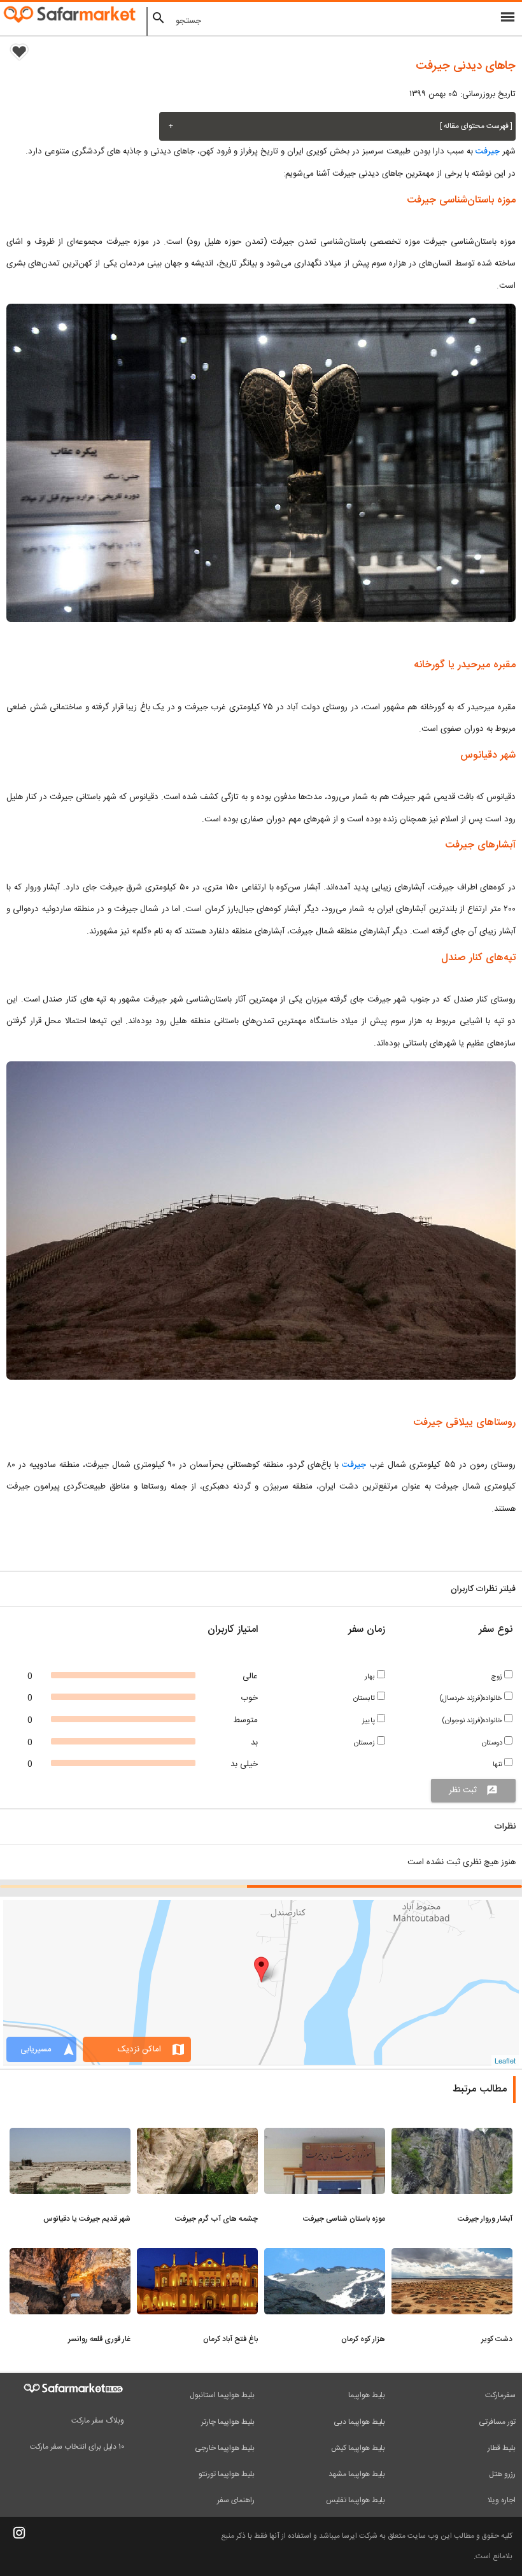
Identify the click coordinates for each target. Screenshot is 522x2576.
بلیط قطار (502, 2448)
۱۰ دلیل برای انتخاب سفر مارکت (77, 2447)
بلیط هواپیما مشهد (357, 2474)
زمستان (365, 1743)
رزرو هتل (502, 2474)
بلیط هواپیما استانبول (222, 2395)
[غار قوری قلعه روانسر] (70, 2256)
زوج (497, 1677)
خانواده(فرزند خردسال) (472, 1698)
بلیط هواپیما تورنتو (227, 2474)
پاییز (370, 1721)
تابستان (365, 1698)
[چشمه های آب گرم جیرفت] (197, 2135)
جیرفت (488, 152)
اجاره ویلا (502, 2500)
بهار (371, 1677)
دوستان (493, 1743)
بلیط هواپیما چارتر (228, 2422)
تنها (498, 1765)
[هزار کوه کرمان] (325, 2256)
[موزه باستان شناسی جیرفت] (325, 2135)
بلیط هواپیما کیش (358, 2448)
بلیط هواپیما (367, 2395)
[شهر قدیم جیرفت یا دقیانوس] (70, 2135)
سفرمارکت (500, 2395)
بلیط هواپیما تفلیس (356, 2500)
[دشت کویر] (452, 2256)
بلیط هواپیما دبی (359, 2422)
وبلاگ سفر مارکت (98, 2421)
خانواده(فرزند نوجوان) (473, 1721)
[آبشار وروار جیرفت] (452, 2135)
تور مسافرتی (497, 2422)
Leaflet (505, 2060)
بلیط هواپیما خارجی (225, 2448)
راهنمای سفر (236, 2500)
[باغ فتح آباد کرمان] (197, 2256)
